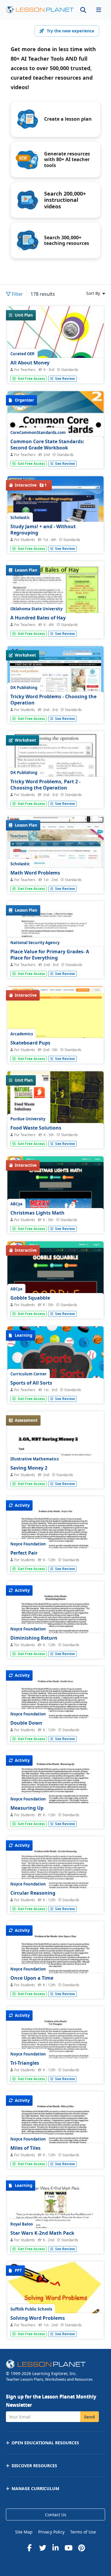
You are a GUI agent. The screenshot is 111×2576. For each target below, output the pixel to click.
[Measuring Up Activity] (55, 1814)
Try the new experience (70, 31)
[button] (99, 10)
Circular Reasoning (33, 1893)
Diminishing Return (34, 1638)
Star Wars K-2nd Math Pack (42, 2233)
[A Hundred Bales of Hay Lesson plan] (55, 624)
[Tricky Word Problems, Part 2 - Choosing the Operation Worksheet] (55, 794)
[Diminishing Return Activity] (55, 1644)
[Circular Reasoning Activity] (55, 1899)
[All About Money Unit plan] (55, 369)
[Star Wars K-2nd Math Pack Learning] (55, 2239)
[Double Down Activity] (55, 1729)
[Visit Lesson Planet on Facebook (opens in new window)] (30, 2548)
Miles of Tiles (25, 2148)
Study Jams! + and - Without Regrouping (43, 530)
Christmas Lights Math (37, 1213)
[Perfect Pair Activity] (55, 1559)
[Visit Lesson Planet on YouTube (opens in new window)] (69, 2548)
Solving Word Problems (38, 2318)
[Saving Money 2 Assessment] (55, 1474)
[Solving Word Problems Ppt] (55, 2298)
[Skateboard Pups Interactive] (55, 1048)
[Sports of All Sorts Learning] (55, 1389)
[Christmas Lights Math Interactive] (55, 1207)
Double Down (26, 1723)
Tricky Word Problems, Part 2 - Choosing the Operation (45, 785)
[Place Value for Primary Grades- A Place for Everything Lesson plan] (55, 964)
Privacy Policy (51, 2532)
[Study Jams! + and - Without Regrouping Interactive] (55, 513)
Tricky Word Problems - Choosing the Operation (53, 700)
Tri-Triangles (25, 2063)
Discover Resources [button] (34, 2466)
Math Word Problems (35, 873)
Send (90, 2417)
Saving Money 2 (29, 1468)
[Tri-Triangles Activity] (55, 2069)
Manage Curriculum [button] (35, 2488)
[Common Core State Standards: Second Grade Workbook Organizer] (55, 454)
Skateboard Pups (30, 1043)
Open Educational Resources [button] (45, 2443)
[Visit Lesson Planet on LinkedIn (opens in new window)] (56, 2548)
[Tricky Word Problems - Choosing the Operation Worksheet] (55, 682)
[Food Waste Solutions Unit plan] (55, 1134)
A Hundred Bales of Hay (38, 618)
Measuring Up (27, 1808)
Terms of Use (83, 2532)
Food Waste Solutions (36, 1128)
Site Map (24, 2532)
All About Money (30, 363)
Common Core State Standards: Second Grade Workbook (47, 445)
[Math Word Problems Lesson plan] (55, 853)
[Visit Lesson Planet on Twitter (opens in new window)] (43, 2548)
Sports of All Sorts (31, 1383)
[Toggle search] (83, 10)
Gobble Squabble (30, 1298)
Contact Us (56, 2515)
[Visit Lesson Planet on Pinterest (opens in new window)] (82, 2548)
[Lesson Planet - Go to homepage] (40, 10)
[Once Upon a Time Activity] (55, 1984)
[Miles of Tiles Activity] (55, 2154)
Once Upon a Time (32, 1978)
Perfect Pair (24, 1553)
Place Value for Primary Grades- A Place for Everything (50, 955)
